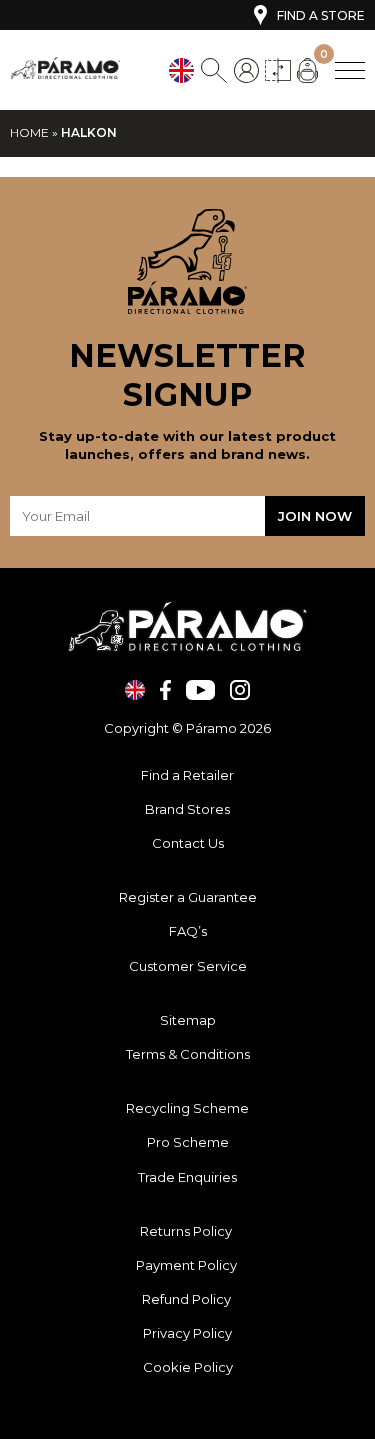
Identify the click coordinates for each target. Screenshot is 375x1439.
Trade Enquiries (187, 1177)
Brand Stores (187, 809)
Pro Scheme (188, 1142)
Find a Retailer (187, 775)
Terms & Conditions (188, 1054)
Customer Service (188, 966)
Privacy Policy (187, 1333)
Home (29, 132)
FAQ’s (188, 931)
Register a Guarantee (188, 897)
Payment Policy (188, 1265)
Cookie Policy (188, 1367)
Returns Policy (187, 1231)
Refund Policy (188, 1299)
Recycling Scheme (187, 1108)
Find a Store (321, 15)
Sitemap (188, 1020)
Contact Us (188, 843)
